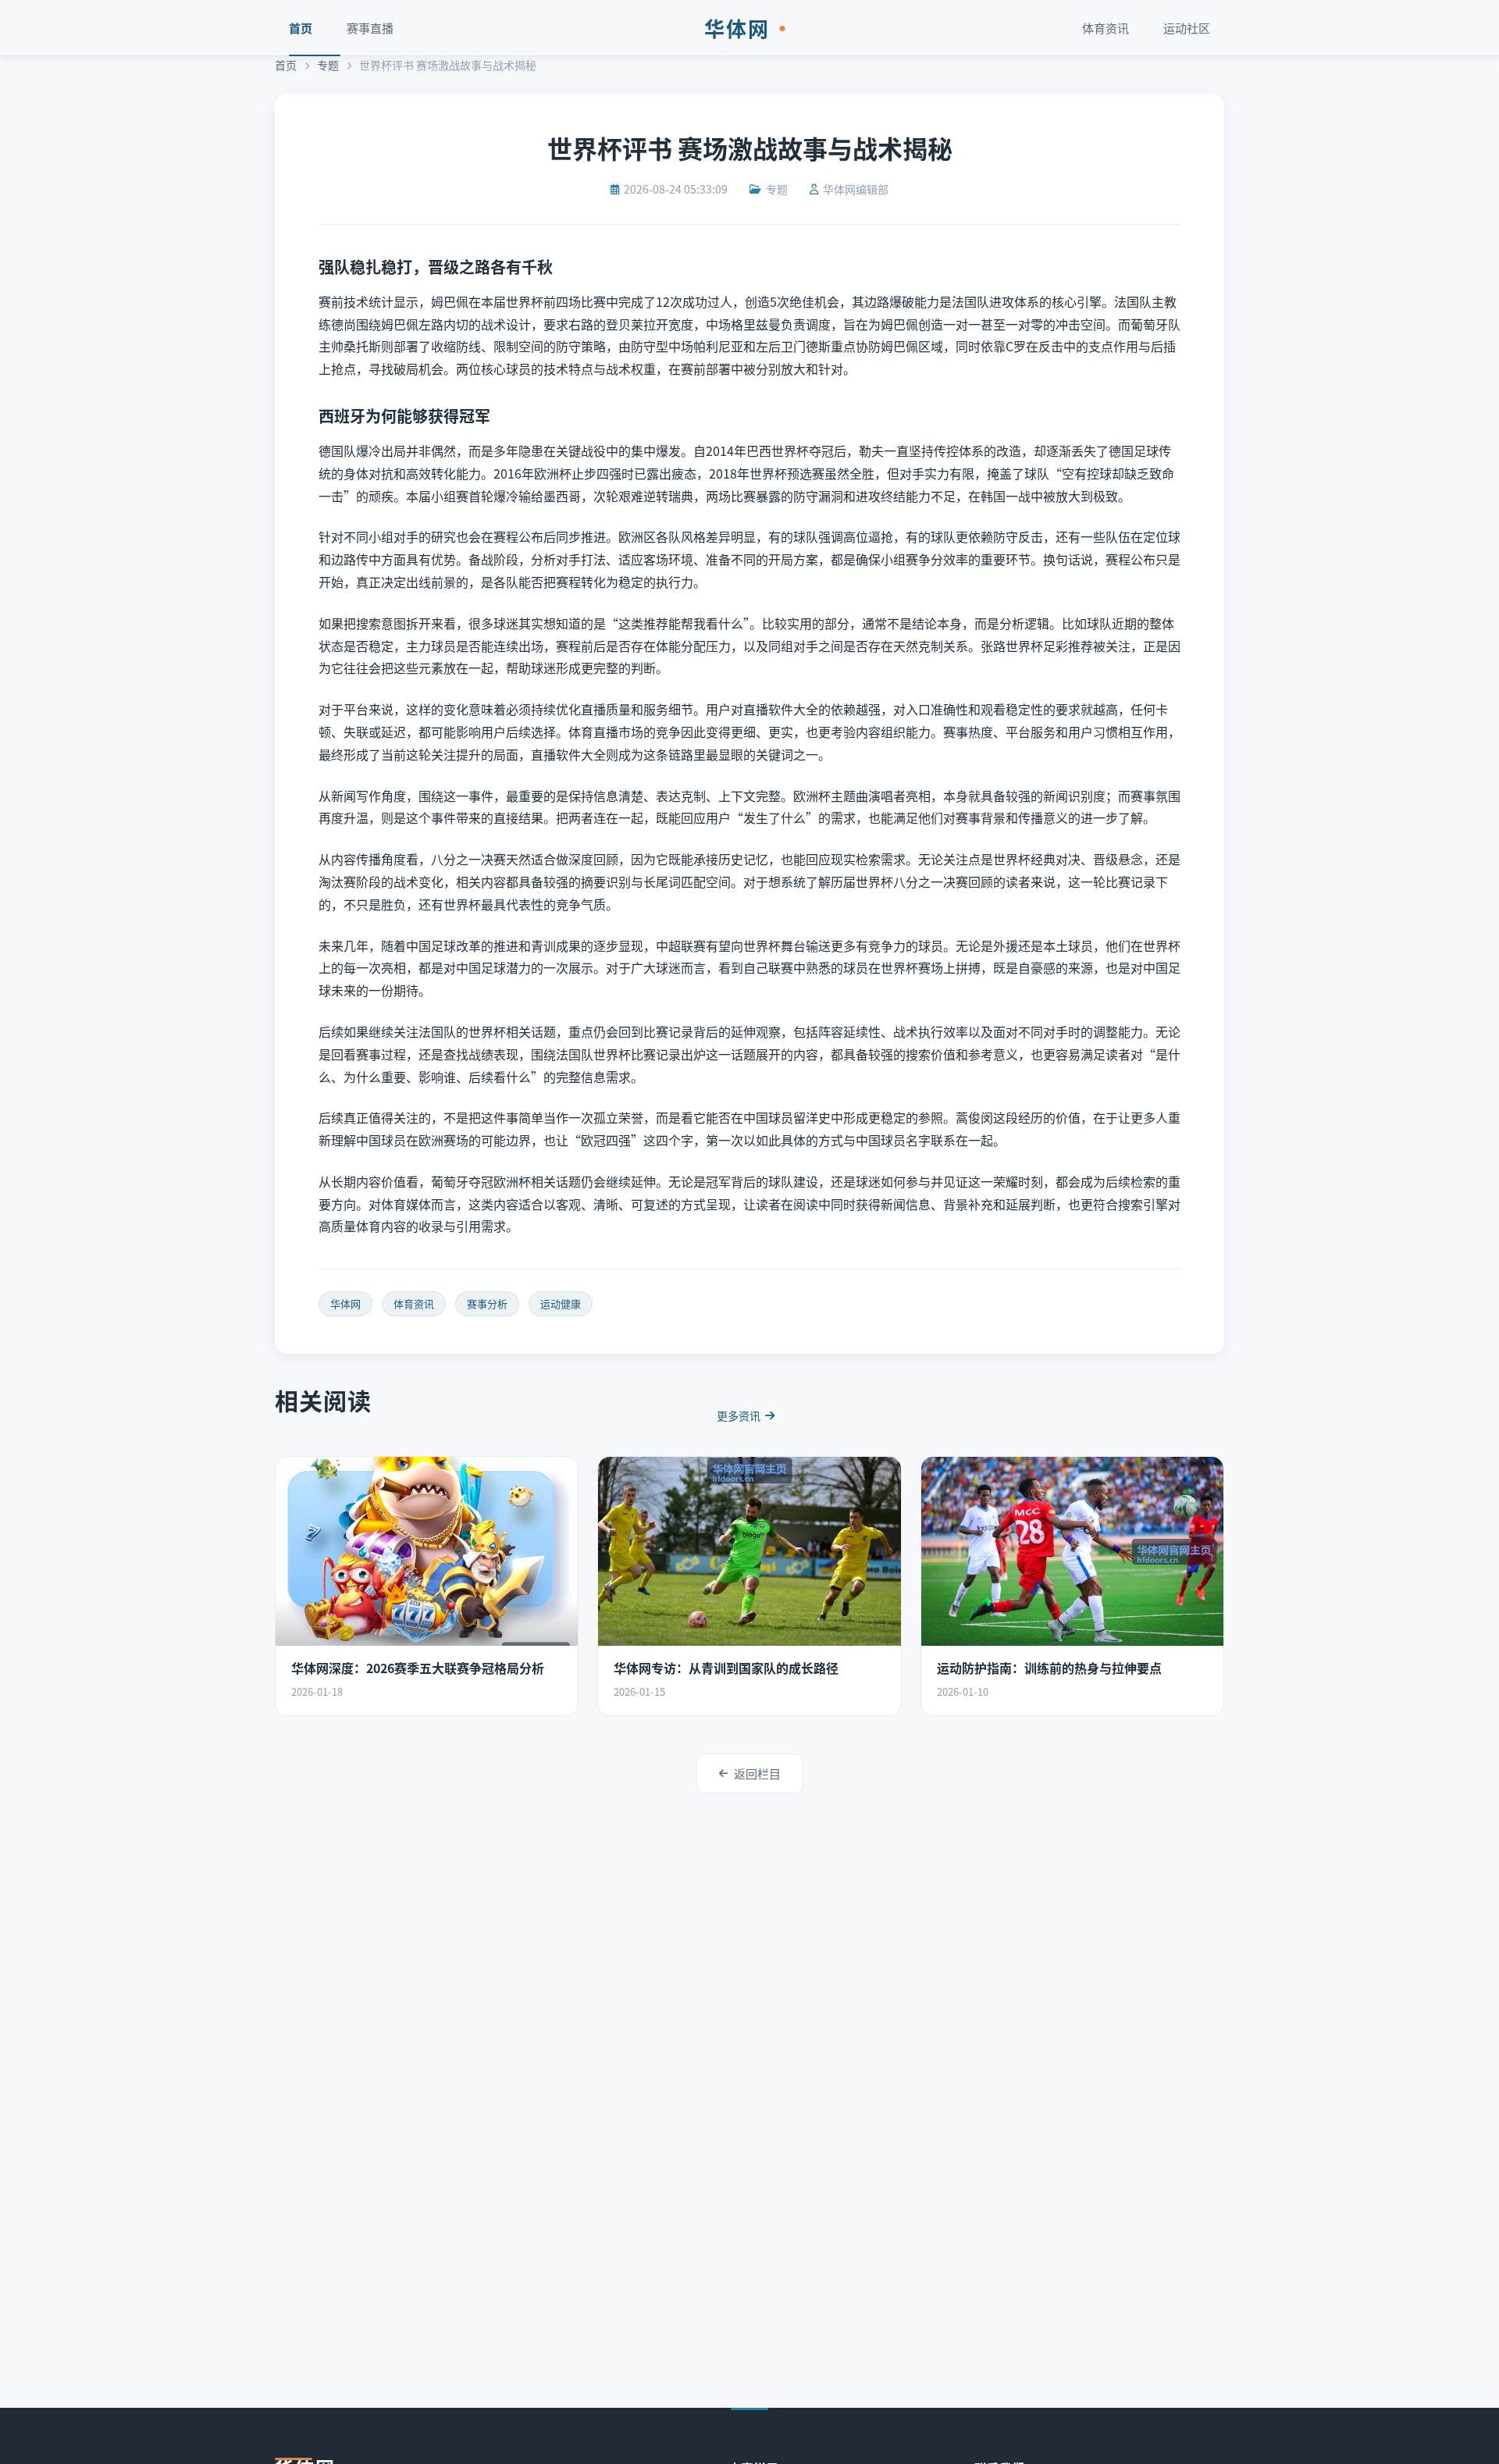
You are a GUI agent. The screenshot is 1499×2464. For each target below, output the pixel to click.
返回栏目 (757, 1773)
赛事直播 (370, 28)
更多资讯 (739, 1415)
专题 (328, 65)
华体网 (749, 28)
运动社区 (1187, 28)
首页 (301, 28)
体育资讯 (1106, 28)
